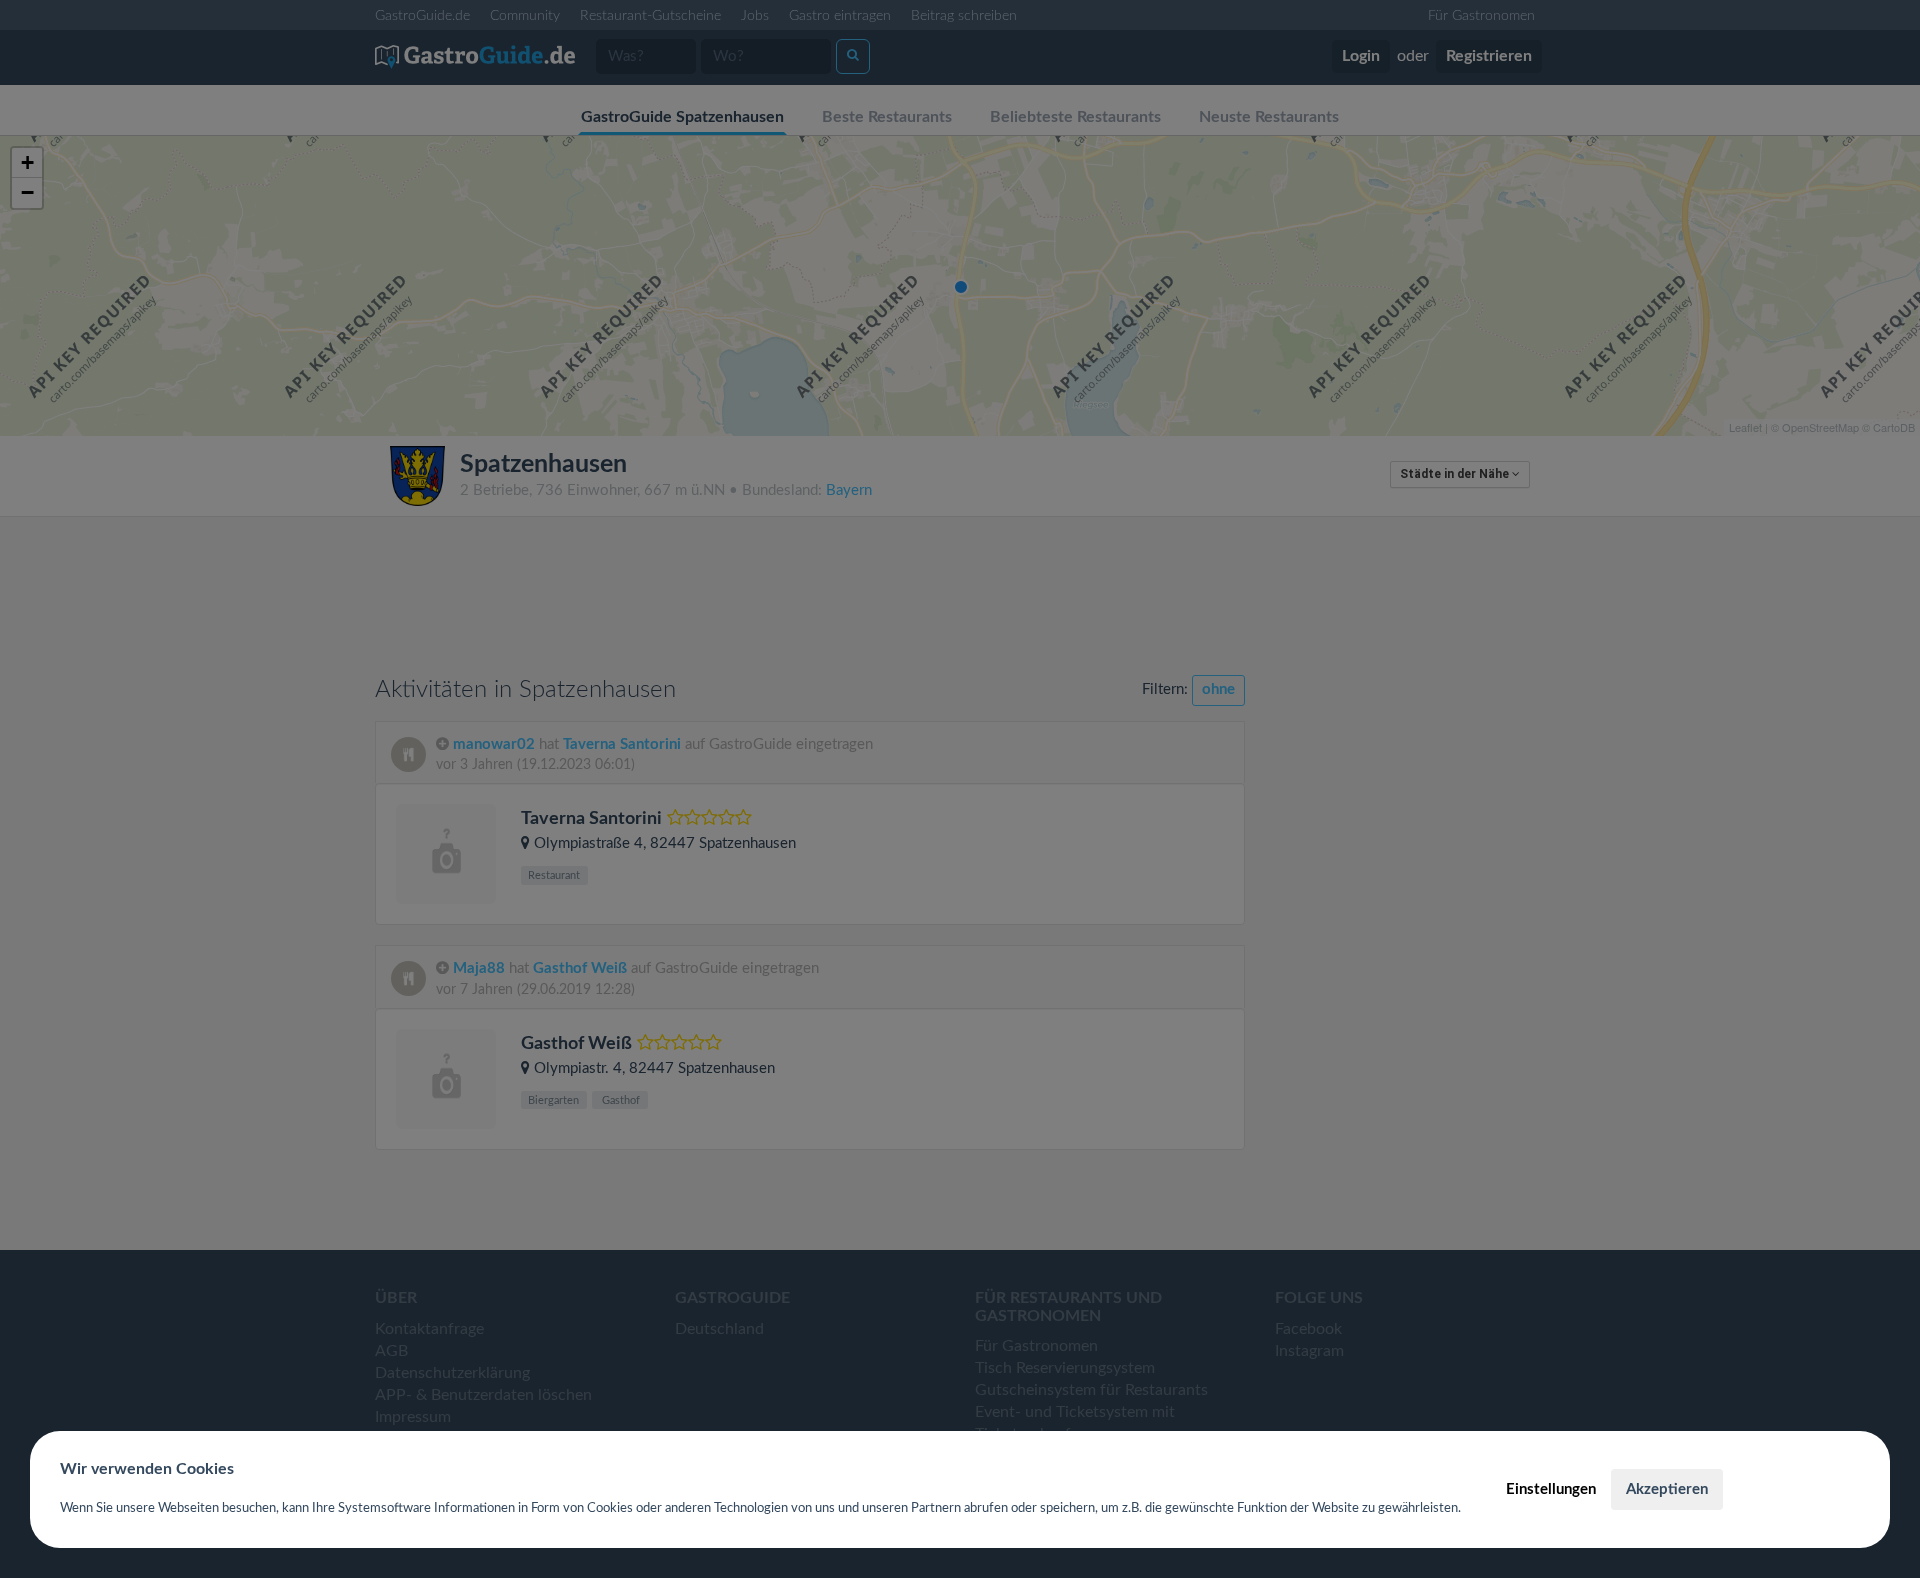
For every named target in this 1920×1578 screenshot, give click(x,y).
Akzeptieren (1667, 1489)
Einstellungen (1551, 1489)
